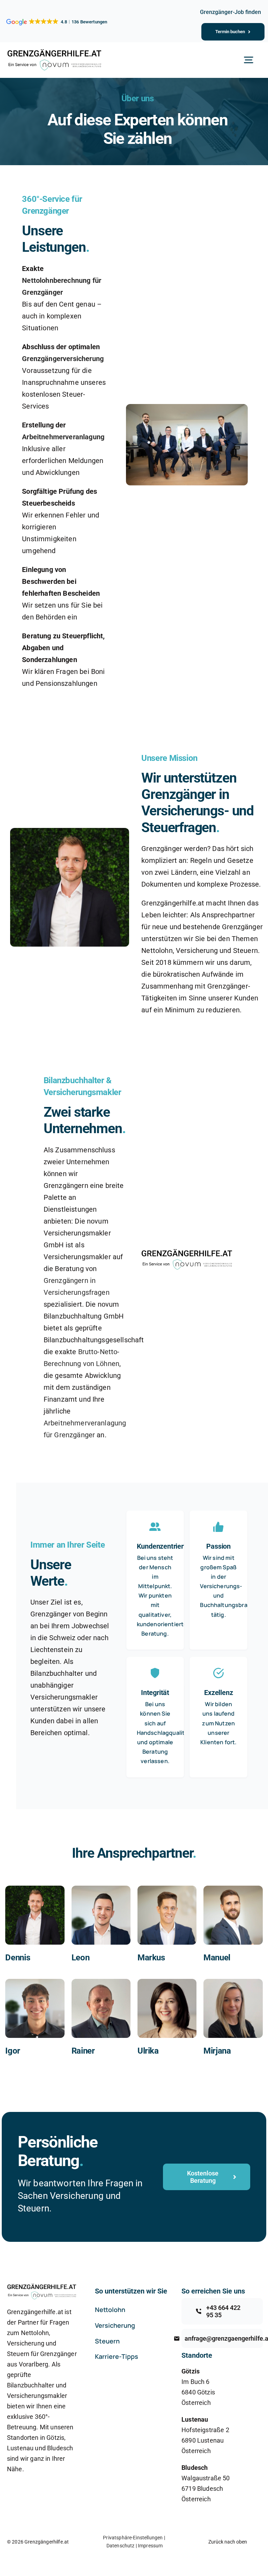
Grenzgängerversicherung (63, 359)
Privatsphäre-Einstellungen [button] (133, 2538)
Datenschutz (121, 2546)
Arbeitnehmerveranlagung (63, 437)
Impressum (150, 2546)
